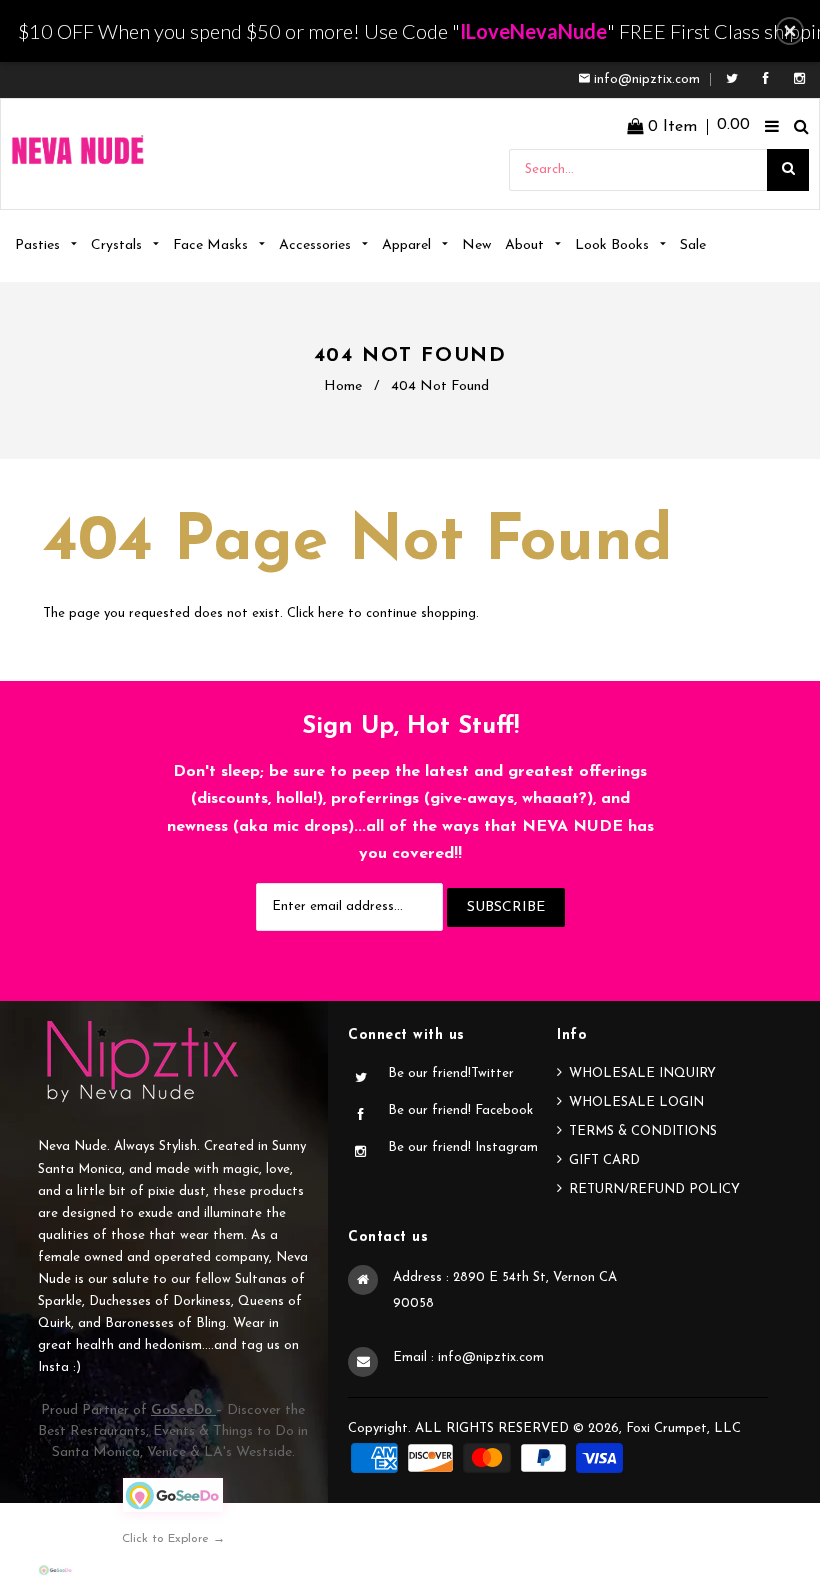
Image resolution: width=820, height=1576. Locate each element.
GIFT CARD (604, 1160)
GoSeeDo (183, 1410)
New (476, 245)
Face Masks (212, 245)
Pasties (39, 245)
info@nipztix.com (647, 79)
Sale (693, 245)
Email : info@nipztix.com (468, 1357)
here (331, 613)
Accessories (317, 245)
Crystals (118, 245)
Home (343, 386)
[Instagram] (799, 79)
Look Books (614, 245)
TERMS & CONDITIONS (643, 1131)
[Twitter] (737, 79)
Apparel (408, 245)
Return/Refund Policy (654, 1189)
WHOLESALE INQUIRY (642, 1073)
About (526, 245)
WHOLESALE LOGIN (636, 1102)
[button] (790, 31)
